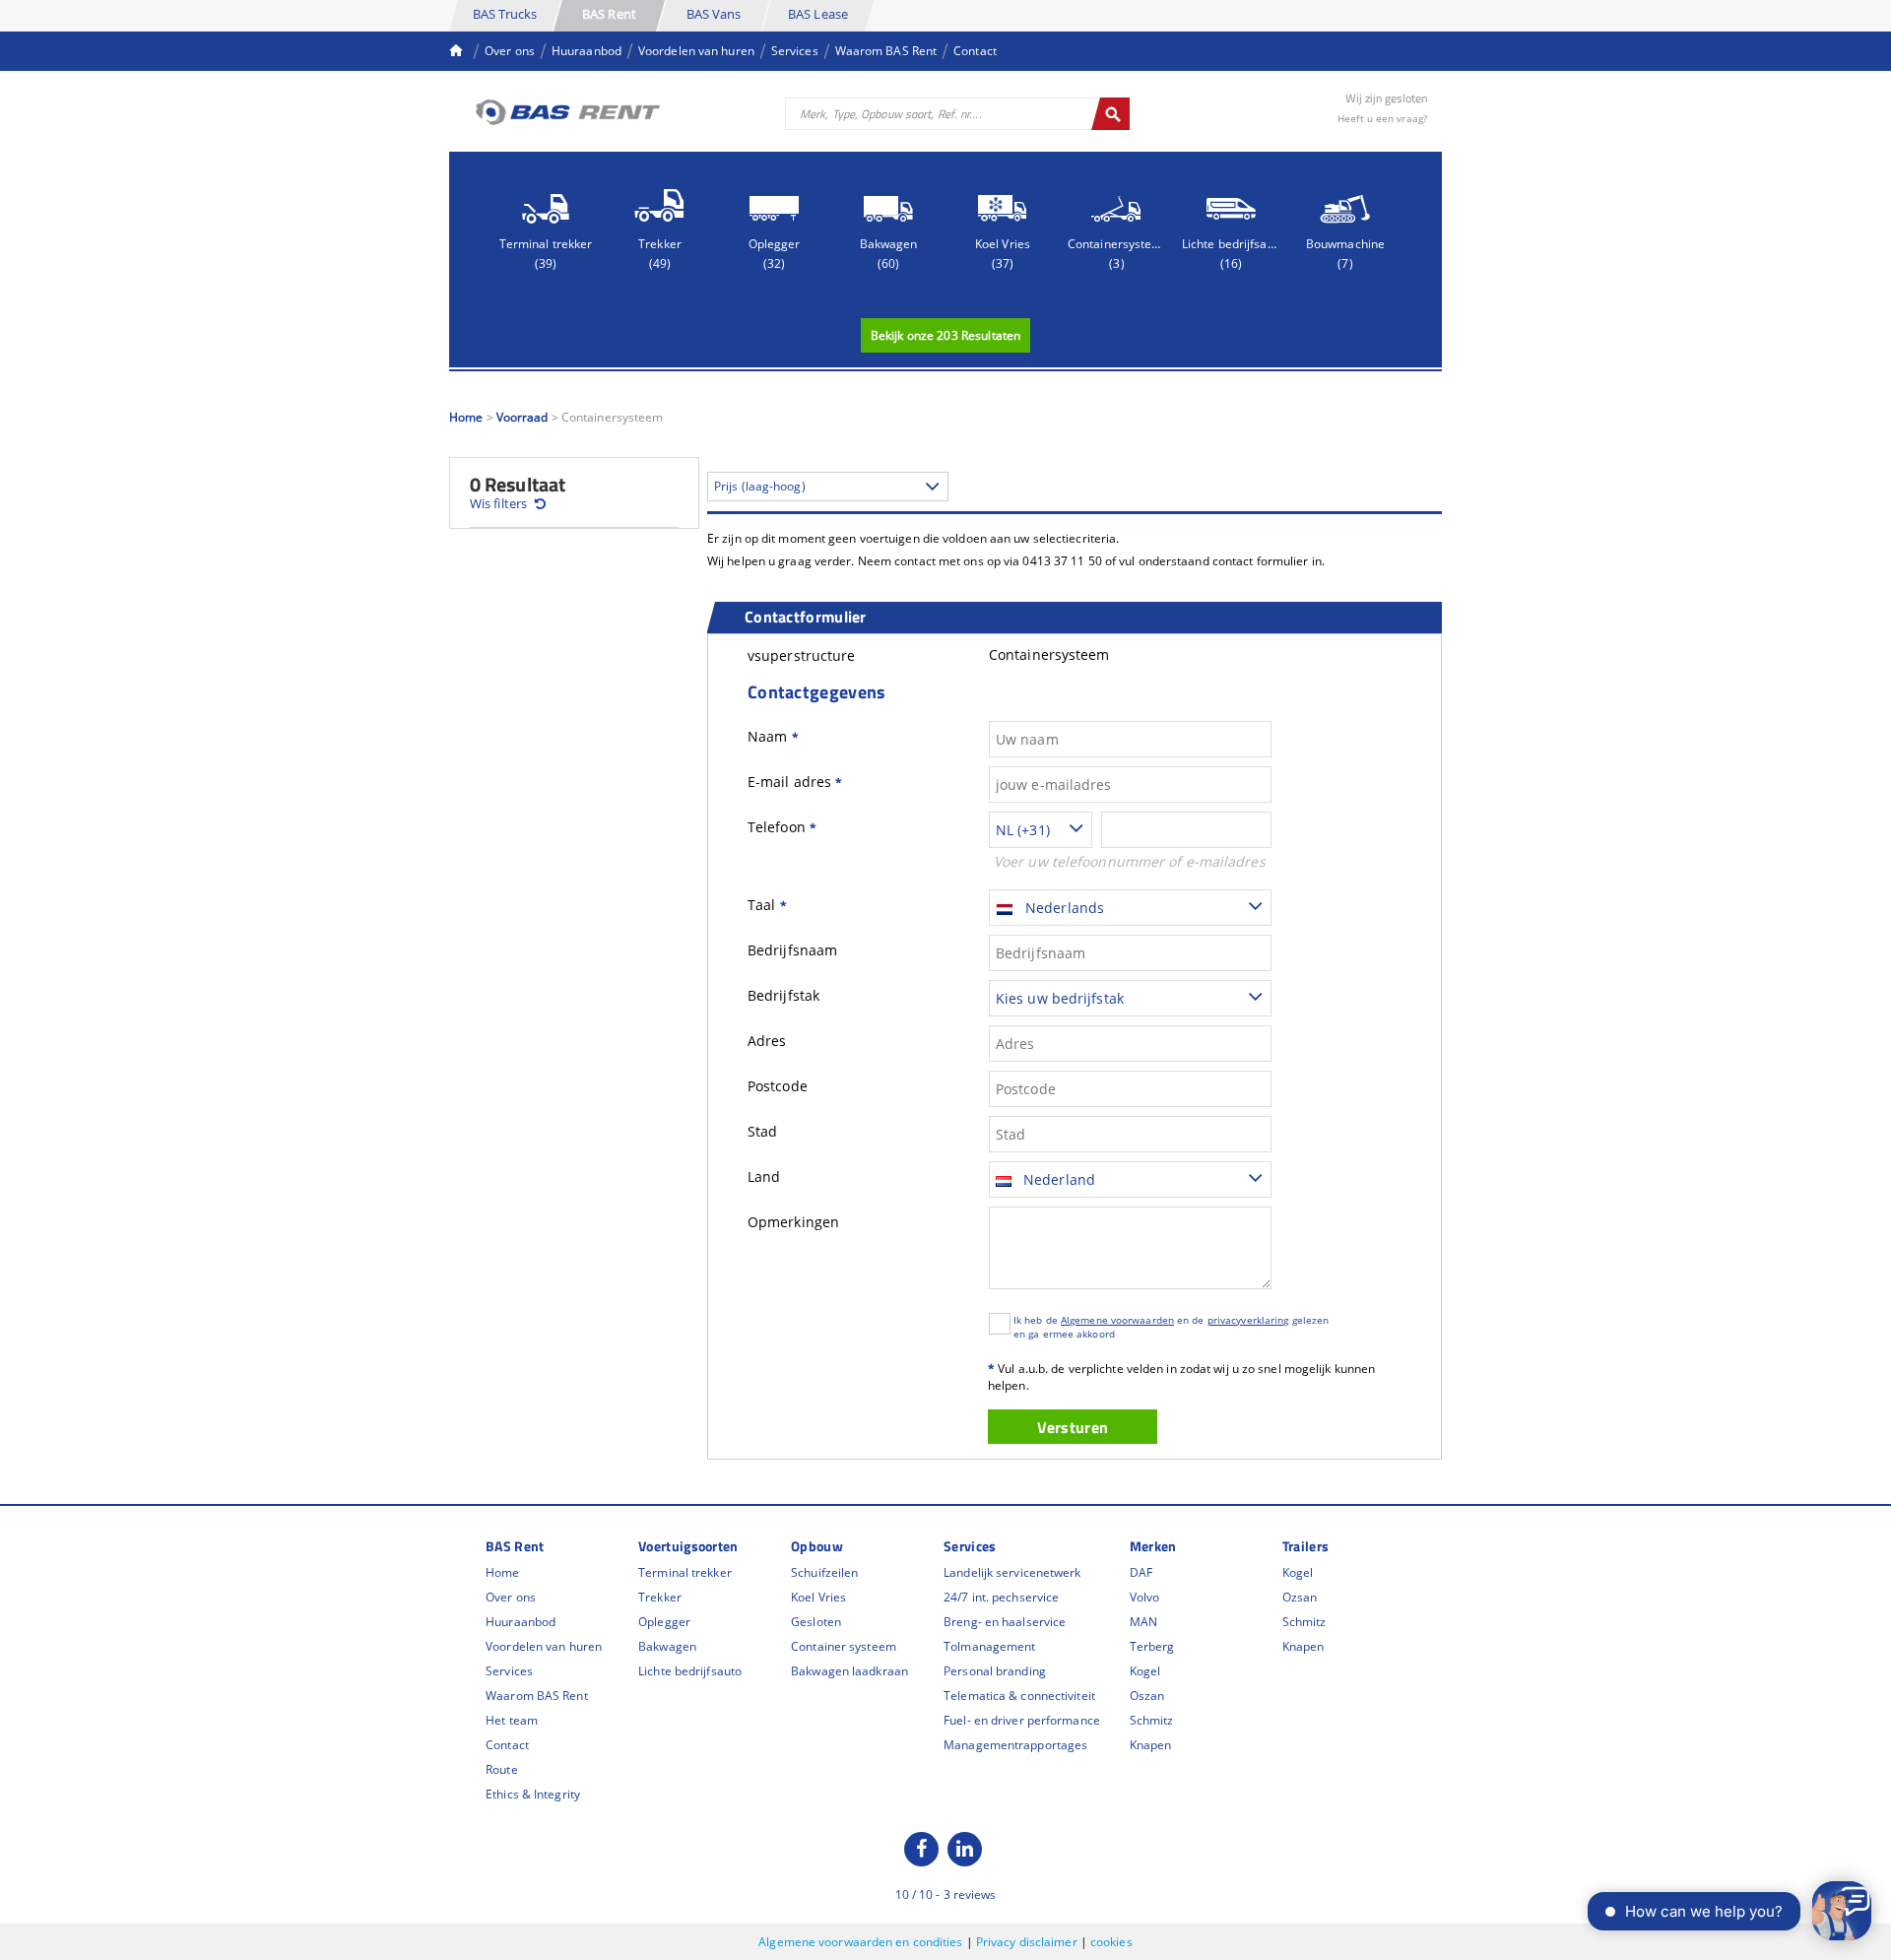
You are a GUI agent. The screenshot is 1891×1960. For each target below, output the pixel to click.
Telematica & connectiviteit (1019, 1696)
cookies (1111, 1942)
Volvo (1145, 1597)
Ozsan (1300, 1597)
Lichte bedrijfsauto (690, 1671)
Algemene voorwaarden (1117, 1320)
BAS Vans (714, 14)
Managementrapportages (1015, 1745)
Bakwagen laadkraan (849, 1671)
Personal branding (995, 1671)
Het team (512, 1720)
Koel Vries (818, 1597)
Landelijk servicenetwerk (1012, 1572)
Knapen (1151, 1745)
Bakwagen (667, 1646)
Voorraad (522, 417)
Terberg (1152, 1646)
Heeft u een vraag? (1382, 118)
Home (466, 417)
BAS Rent (609, 14)
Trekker (660, 1597)
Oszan (1147, 1696)
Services (795, 51)
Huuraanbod (587, 51)
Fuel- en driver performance (1022, 1720)
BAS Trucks (505, 14)
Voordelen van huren (696, 51)
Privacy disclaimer (1028, 1942)
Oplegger (664, 1622)
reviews (970, 1895)
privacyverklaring (1248, 1320)
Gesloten (816, 1622)
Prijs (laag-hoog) (760, 486)
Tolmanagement (989, 1646)
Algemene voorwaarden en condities (862, 1942)
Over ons (510, 51)
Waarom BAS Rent (886, 51)
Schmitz (1152, 1720)
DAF (1141, 1572)
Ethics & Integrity (533, 1794)
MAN (1143, 1622)
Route (502, 1769)
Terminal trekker (685, 1572)
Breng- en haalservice (1005, 1622)
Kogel (1145, 1671)
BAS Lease (818, 14)
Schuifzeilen (824, 1572)
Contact (975, 51)
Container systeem (844, 1646)
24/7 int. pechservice (1001, 1597)
